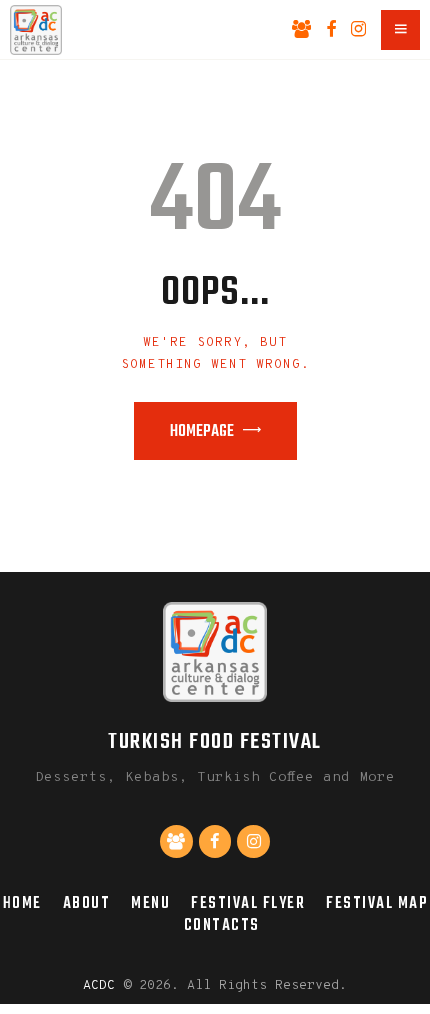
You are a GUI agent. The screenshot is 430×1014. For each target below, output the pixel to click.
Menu (150, 903)
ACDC (99, 986)
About (87, 903)
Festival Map (376, 903)
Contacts (222, 925)
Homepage (202, 432)
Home (22, 903)
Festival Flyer (248, 903)
